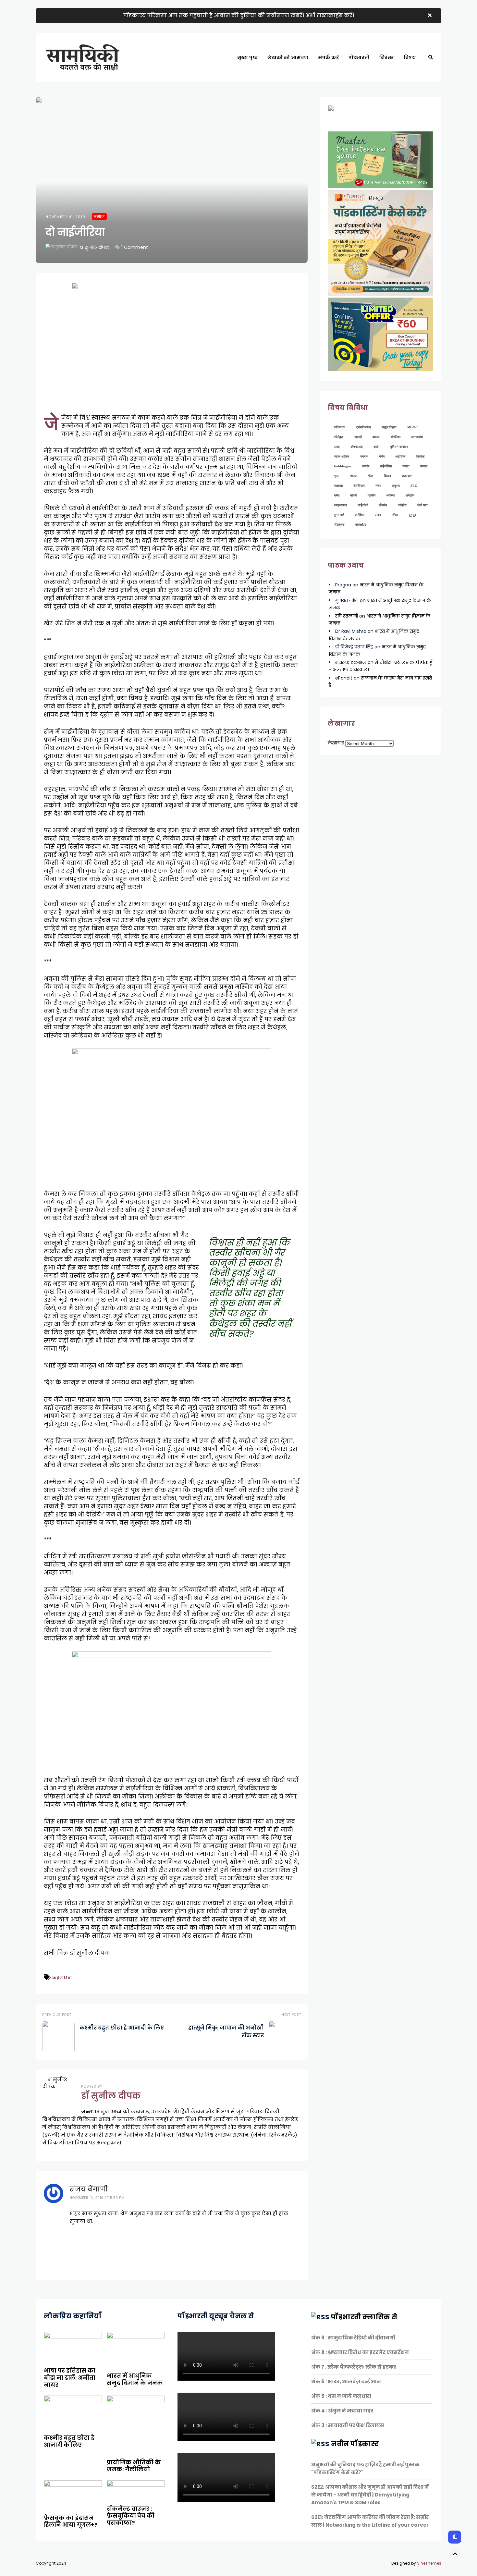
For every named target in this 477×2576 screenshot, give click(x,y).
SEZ (414, 486)
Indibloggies (343, 466)
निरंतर (387, 57)
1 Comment (135, 247)
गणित (395, 515)
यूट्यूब (412, 515)
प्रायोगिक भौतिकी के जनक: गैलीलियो (134, 2466)
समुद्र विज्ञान (389, 427)
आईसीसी (363, 505)
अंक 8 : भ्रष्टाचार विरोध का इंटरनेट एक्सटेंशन (360, 2352)
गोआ (371, 476)
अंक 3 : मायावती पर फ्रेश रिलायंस (348, 2425)
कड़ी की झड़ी (419, 80)
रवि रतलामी (347, 616)
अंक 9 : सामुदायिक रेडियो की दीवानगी (353, 2338)
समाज (99, 217)
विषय (410, 57)
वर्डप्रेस (402, 505)
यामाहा (424, 466)
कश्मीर (366, 466)
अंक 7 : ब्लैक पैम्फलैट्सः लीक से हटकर (354, 2367)
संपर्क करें (328, 57)
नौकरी (354, 495)
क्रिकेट (421, 456)
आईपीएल (400, 456)
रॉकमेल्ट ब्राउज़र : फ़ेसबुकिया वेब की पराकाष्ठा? (131, 2516)
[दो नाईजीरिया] (172, 180)
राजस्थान (407, 476)
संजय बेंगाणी (89, 2189)
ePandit (344, 678)
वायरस (376, 437)
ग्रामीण (372, 495)
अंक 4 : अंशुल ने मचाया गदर (342, 2411)
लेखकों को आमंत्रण (288, 57)
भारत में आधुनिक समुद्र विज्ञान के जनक (135, 2379)
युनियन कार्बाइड (399, 447)
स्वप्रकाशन (340, 505)
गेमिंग (382, 456)
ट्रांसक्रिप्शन (363, 427)
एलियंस (383, 505)
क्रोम (376, 447)
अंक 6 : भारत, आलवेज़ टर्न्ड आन (346, 2381)
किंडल (387, 476)
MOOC (412, 427)
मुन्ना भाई (339, 515)
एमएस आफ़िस (342, 456)
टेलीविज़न (359, 486)
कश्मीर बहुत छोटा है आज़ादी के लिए (69, 2441)
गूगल (337, 476)
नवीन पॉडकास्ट (355, 2444)
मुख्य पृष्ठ (248, 57)
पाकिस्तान (340, 427)
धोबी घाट (422, 505)
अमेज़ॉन (410, 495)
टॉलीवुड (338, 437)
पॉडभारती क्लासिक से (364, 2317)
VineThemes (429, 2563)
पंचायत (364, 456)
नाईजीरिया (62, 1978)
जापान (406, 466)
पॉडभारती (359, 57)
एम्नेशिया (360, 515)
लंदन (378, 515)
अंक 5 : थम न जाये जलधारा (341, 2396)
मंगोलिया (396, 437)
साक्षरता (338, 486)
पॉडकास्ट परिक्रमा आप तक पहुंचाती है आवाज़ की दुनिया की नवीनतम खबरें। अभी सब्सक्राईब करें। (239, 15)
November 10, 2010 (65, 217)
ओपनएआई (357, 447)
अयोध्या (391, 495)
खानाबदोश (417, 437)
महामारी (358, 437)
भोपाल (354, 476)
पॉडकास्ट (339, 525)
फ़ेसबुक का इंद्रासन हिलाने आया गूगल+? (71, 2521)
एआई (337, 447)
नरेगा (378, 486)
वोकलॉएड (361, 525)
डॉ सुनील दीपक (94, 247)
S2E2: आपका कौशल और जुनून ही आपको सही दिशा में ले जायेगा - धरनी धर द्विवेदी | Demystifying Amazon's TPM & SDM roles (370, 2495)
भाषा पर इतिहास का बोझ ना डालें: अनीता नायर (70, 2378)
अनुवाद (396, 486)
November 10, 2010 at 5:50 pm (97, 2198)
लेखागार (336, 743)
